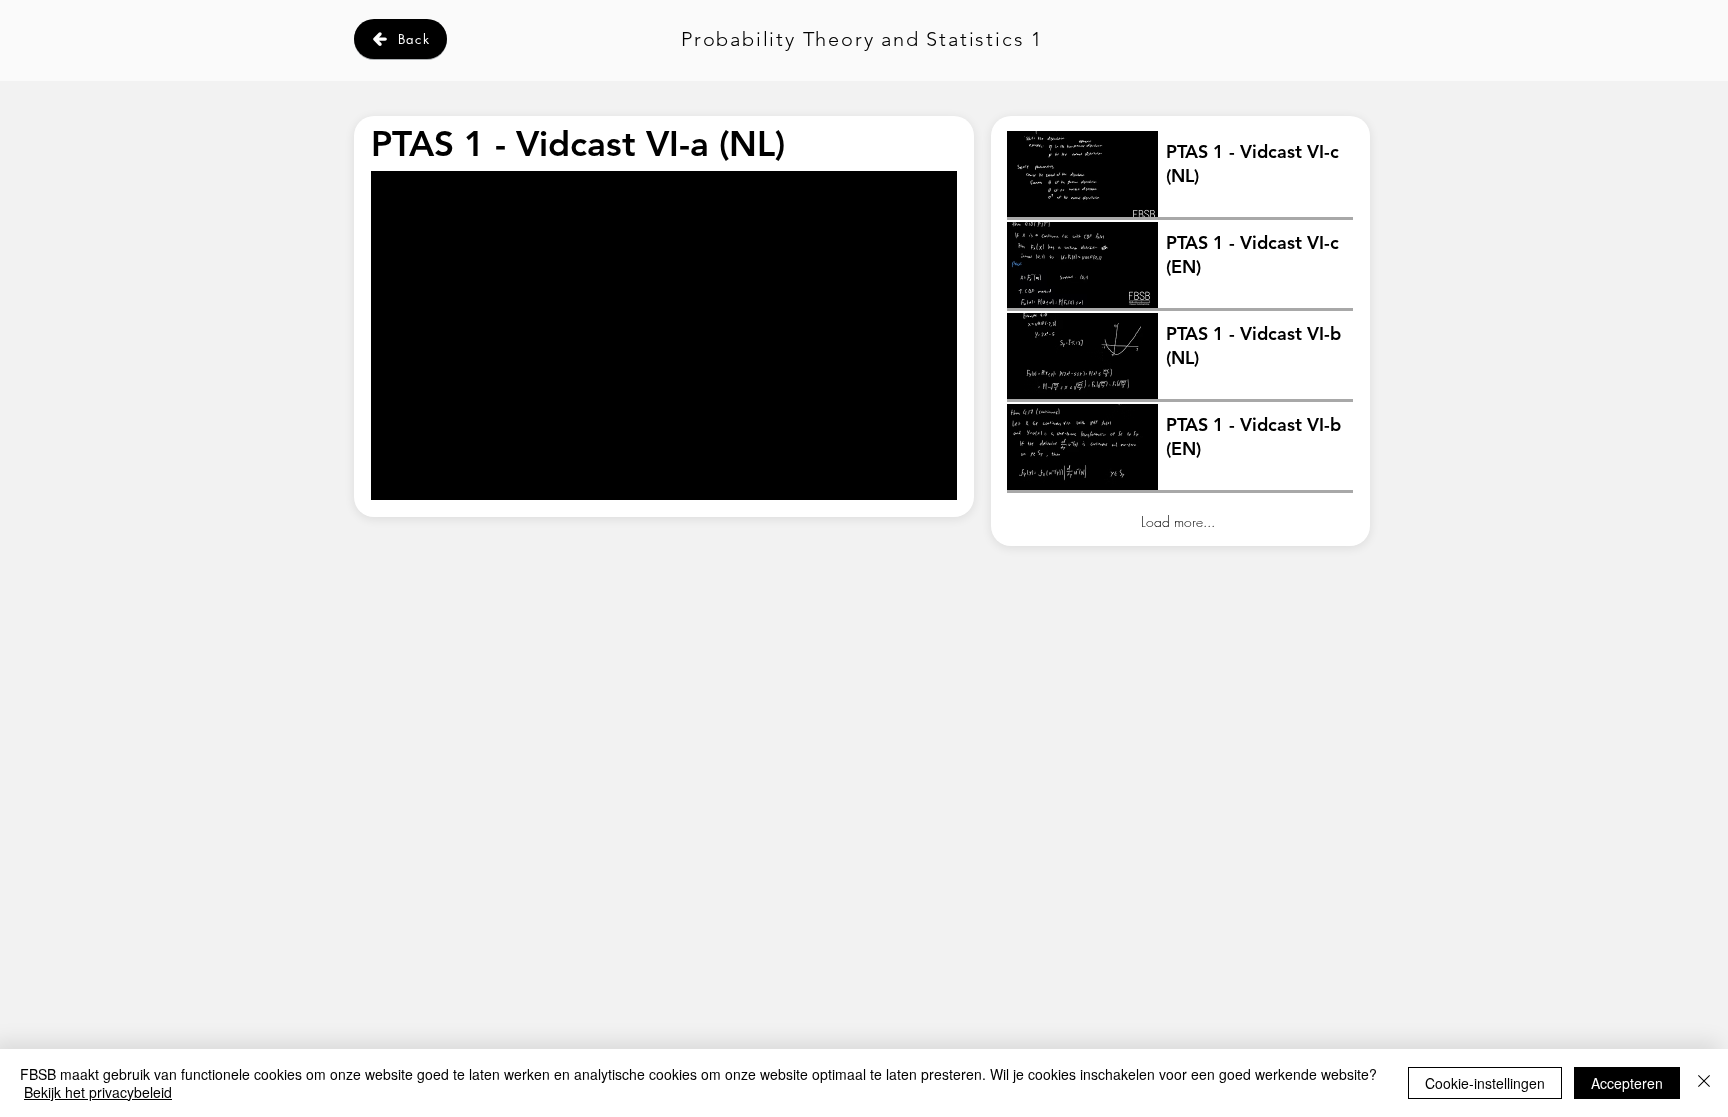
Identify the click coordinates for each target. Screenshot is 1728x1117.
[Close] (1704, 1083)
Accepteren (1627, 1083)
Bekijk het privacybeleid (98, 1092)
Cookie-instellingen (1485, 1083)
